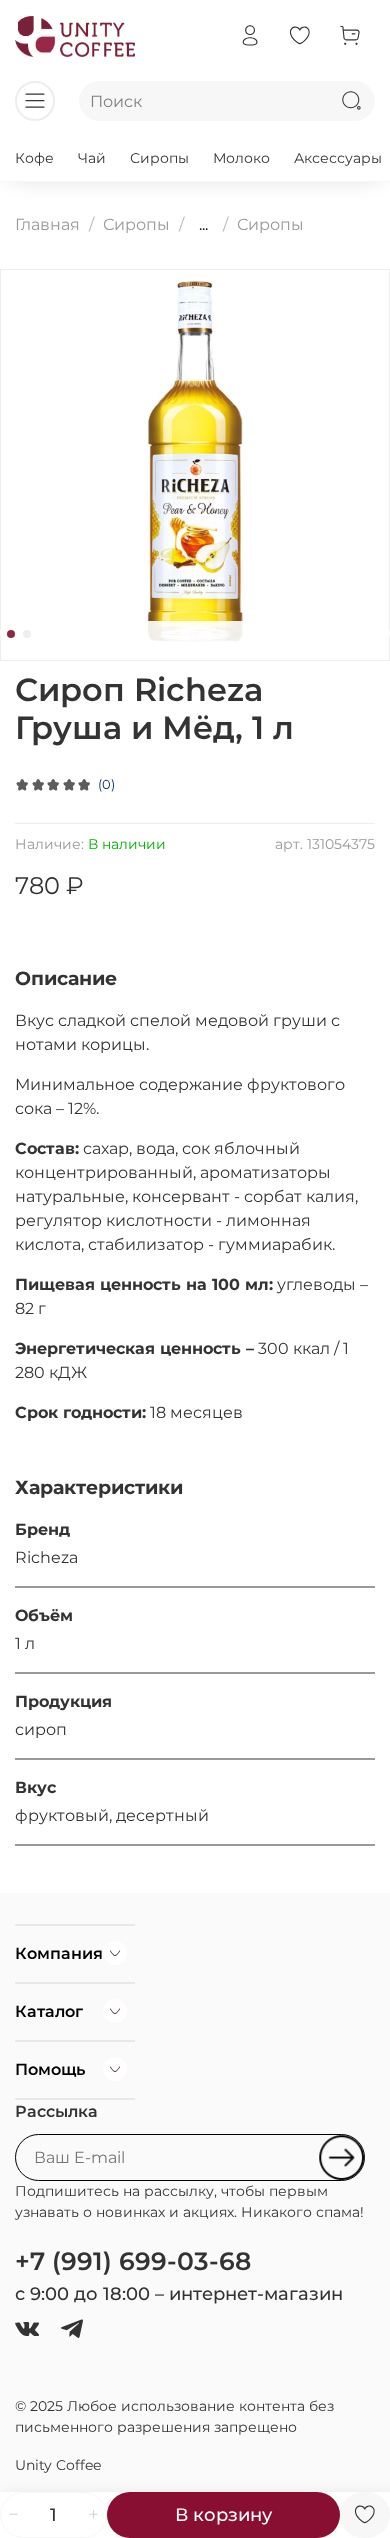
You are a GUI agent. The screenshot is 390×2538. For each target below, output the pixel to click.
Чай (92, 158)
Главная (47, 224)
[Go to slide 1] (11, 634)
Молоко (241, 158)
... (203, 225)
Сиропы (159, 158)
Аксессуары (338, 158)
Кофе (34, 158)
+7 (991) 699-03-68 (133, 2261)
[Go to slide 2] (27, 634)
